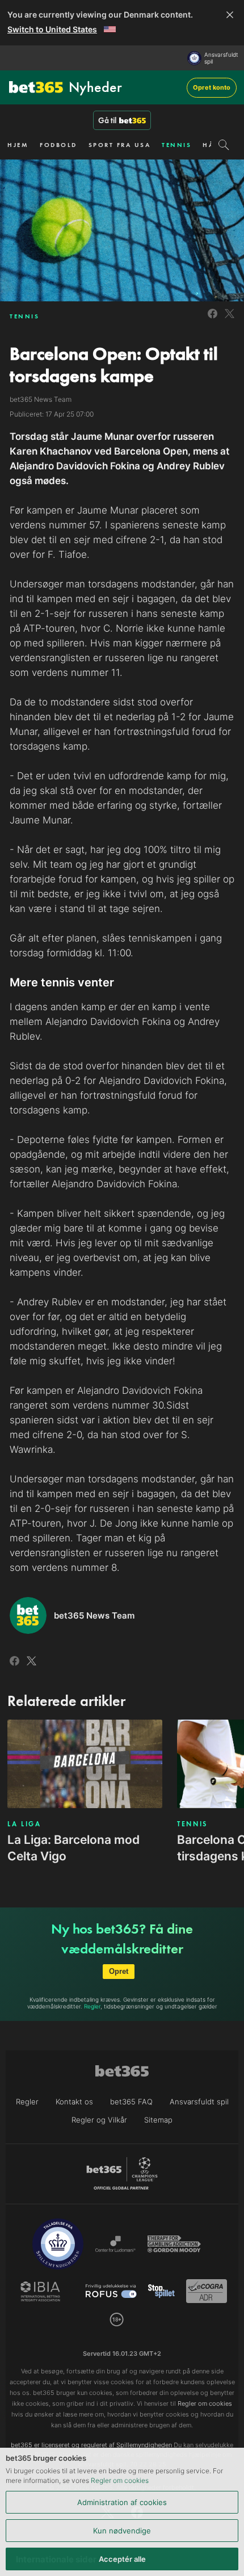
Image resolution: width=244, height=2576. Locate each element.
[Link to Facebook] (213, 320)
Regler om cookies (120, 2480)
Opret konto (212, 87)
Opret (119, 1971)
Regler (92, 2006)
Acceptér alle (122, 2559)
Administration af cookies (122, 2502)
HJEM (18, 145)
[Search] (224, 145)
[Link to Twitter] (230, 320)
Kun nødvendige (122, 2531)
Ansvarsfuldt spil (221, 58)
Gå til (107, 120)
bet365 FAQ (131, 2102)
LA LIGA (24, 1824)
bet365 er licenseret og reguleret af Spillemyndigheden (91, 2445)
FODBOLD (58, 145)
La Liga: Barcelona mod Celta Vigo (73, 1848)
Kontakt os (74, 2102)
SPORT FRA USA (120, 145)
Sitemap (158, 2120)
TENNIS (176, 145)
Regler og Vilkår (99, 2120)
